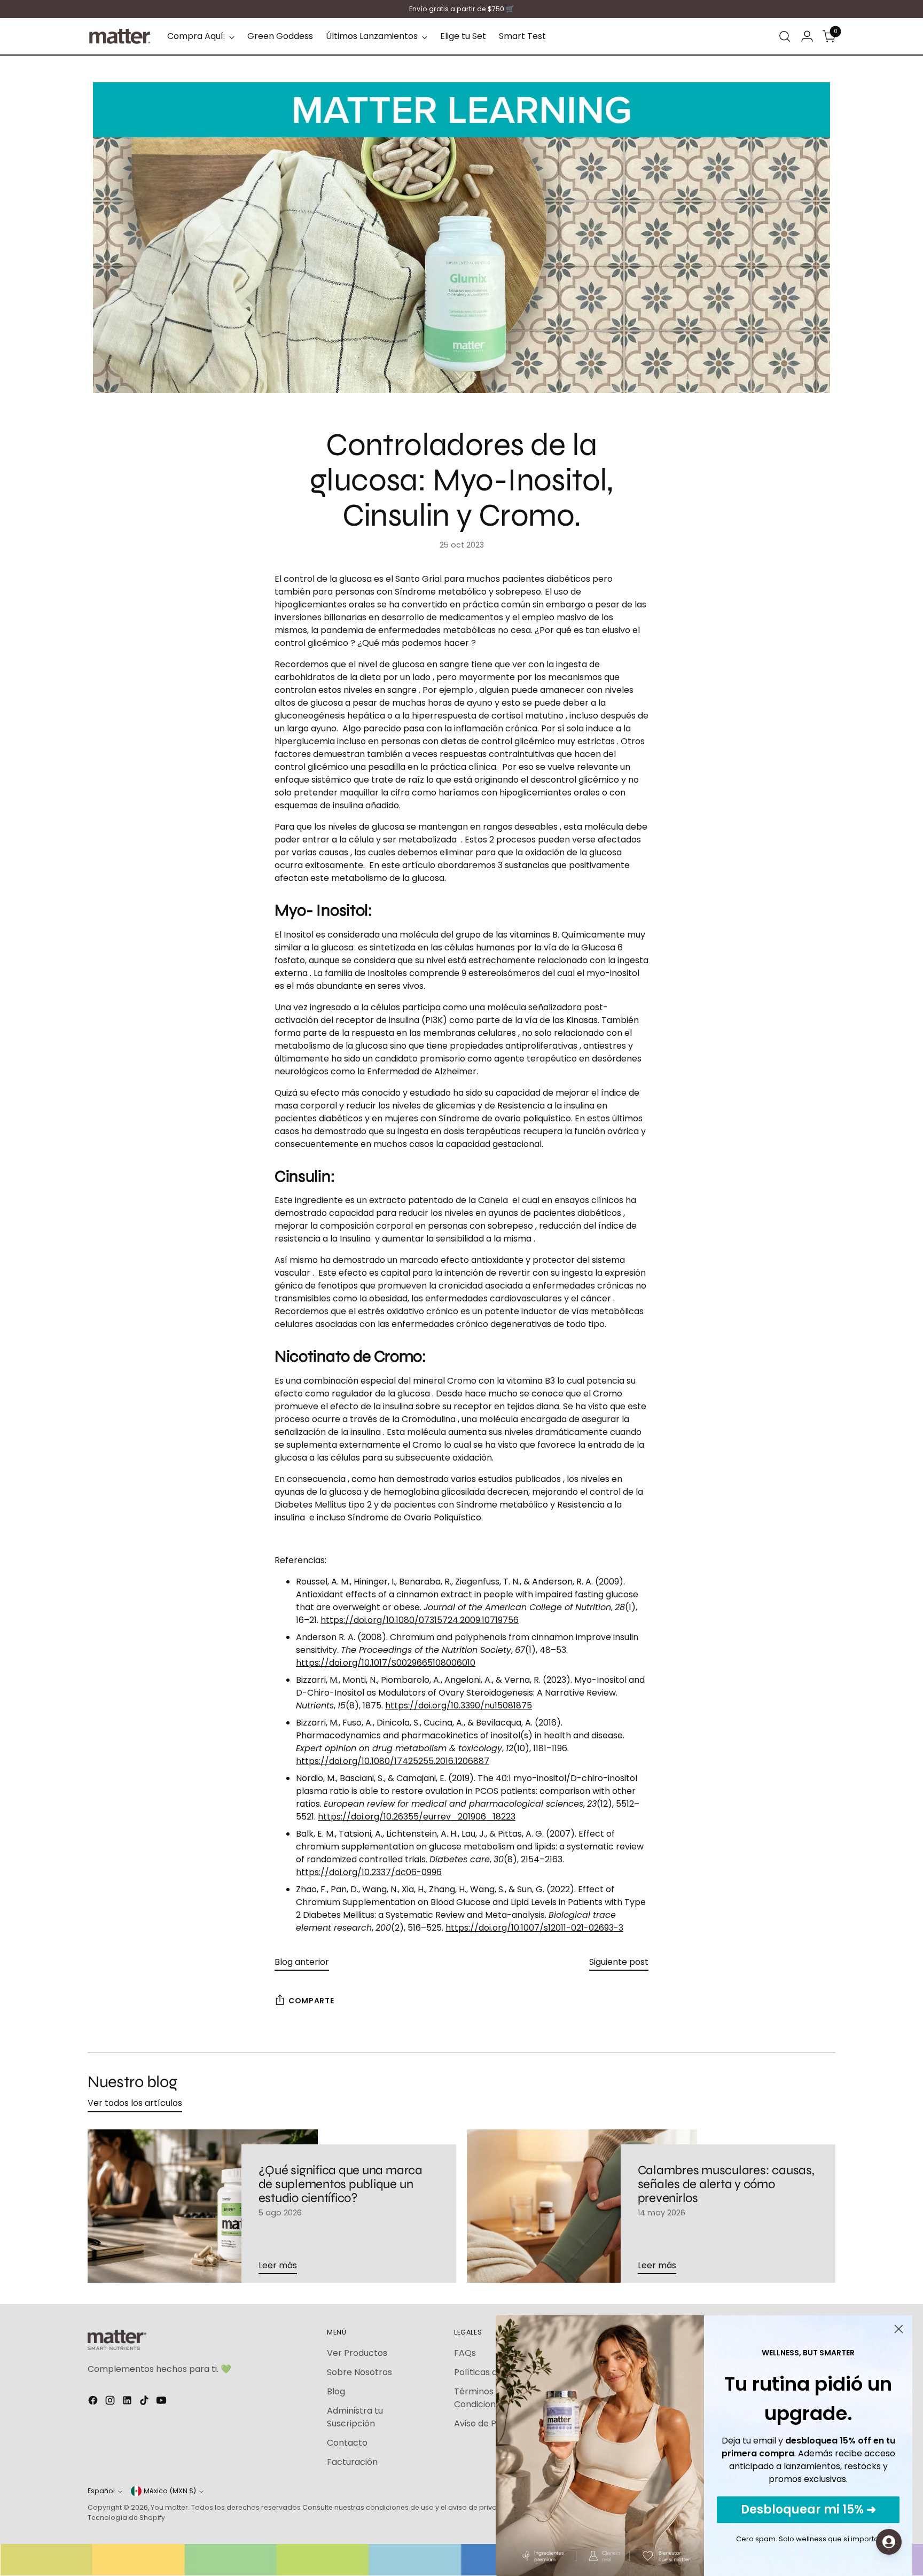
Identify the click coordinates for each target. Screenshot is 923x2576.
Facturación (352, 2462)
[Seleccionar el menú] (785, 36)
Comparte (311, 2001)
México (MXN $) (170, 2491)
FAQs (465, 2353)
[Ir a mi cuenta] (807, 36)
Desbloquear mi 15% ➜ (808, 2509)
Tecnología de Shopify (126, 2518)
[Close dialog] (899, 2329)
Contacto (347, 2443)
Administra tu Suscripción (355, 2417)
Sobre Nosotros (359, 2372)
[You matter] (120, 36)
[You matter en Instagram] (111, 2402)
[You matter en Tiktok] (145, 2402)
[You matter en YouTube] (162, 2402)
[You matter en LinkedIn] (128, 2402)
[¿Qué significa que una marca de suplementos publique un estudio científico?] (203, 2206)
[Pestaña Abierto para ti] (889, 2542)
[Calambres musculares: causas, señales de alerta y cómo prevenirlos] (582, 2206)
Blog (336, 2391)
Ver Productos (357, 2353)
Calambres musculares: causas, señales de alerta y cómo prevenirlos (726, 2184)
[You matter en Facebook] (94, 2402)
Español (101, 2491)
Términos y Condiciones (480, 2398)
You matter (169, 2507)
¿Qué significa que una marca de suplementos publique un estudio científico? (341, 2184)
